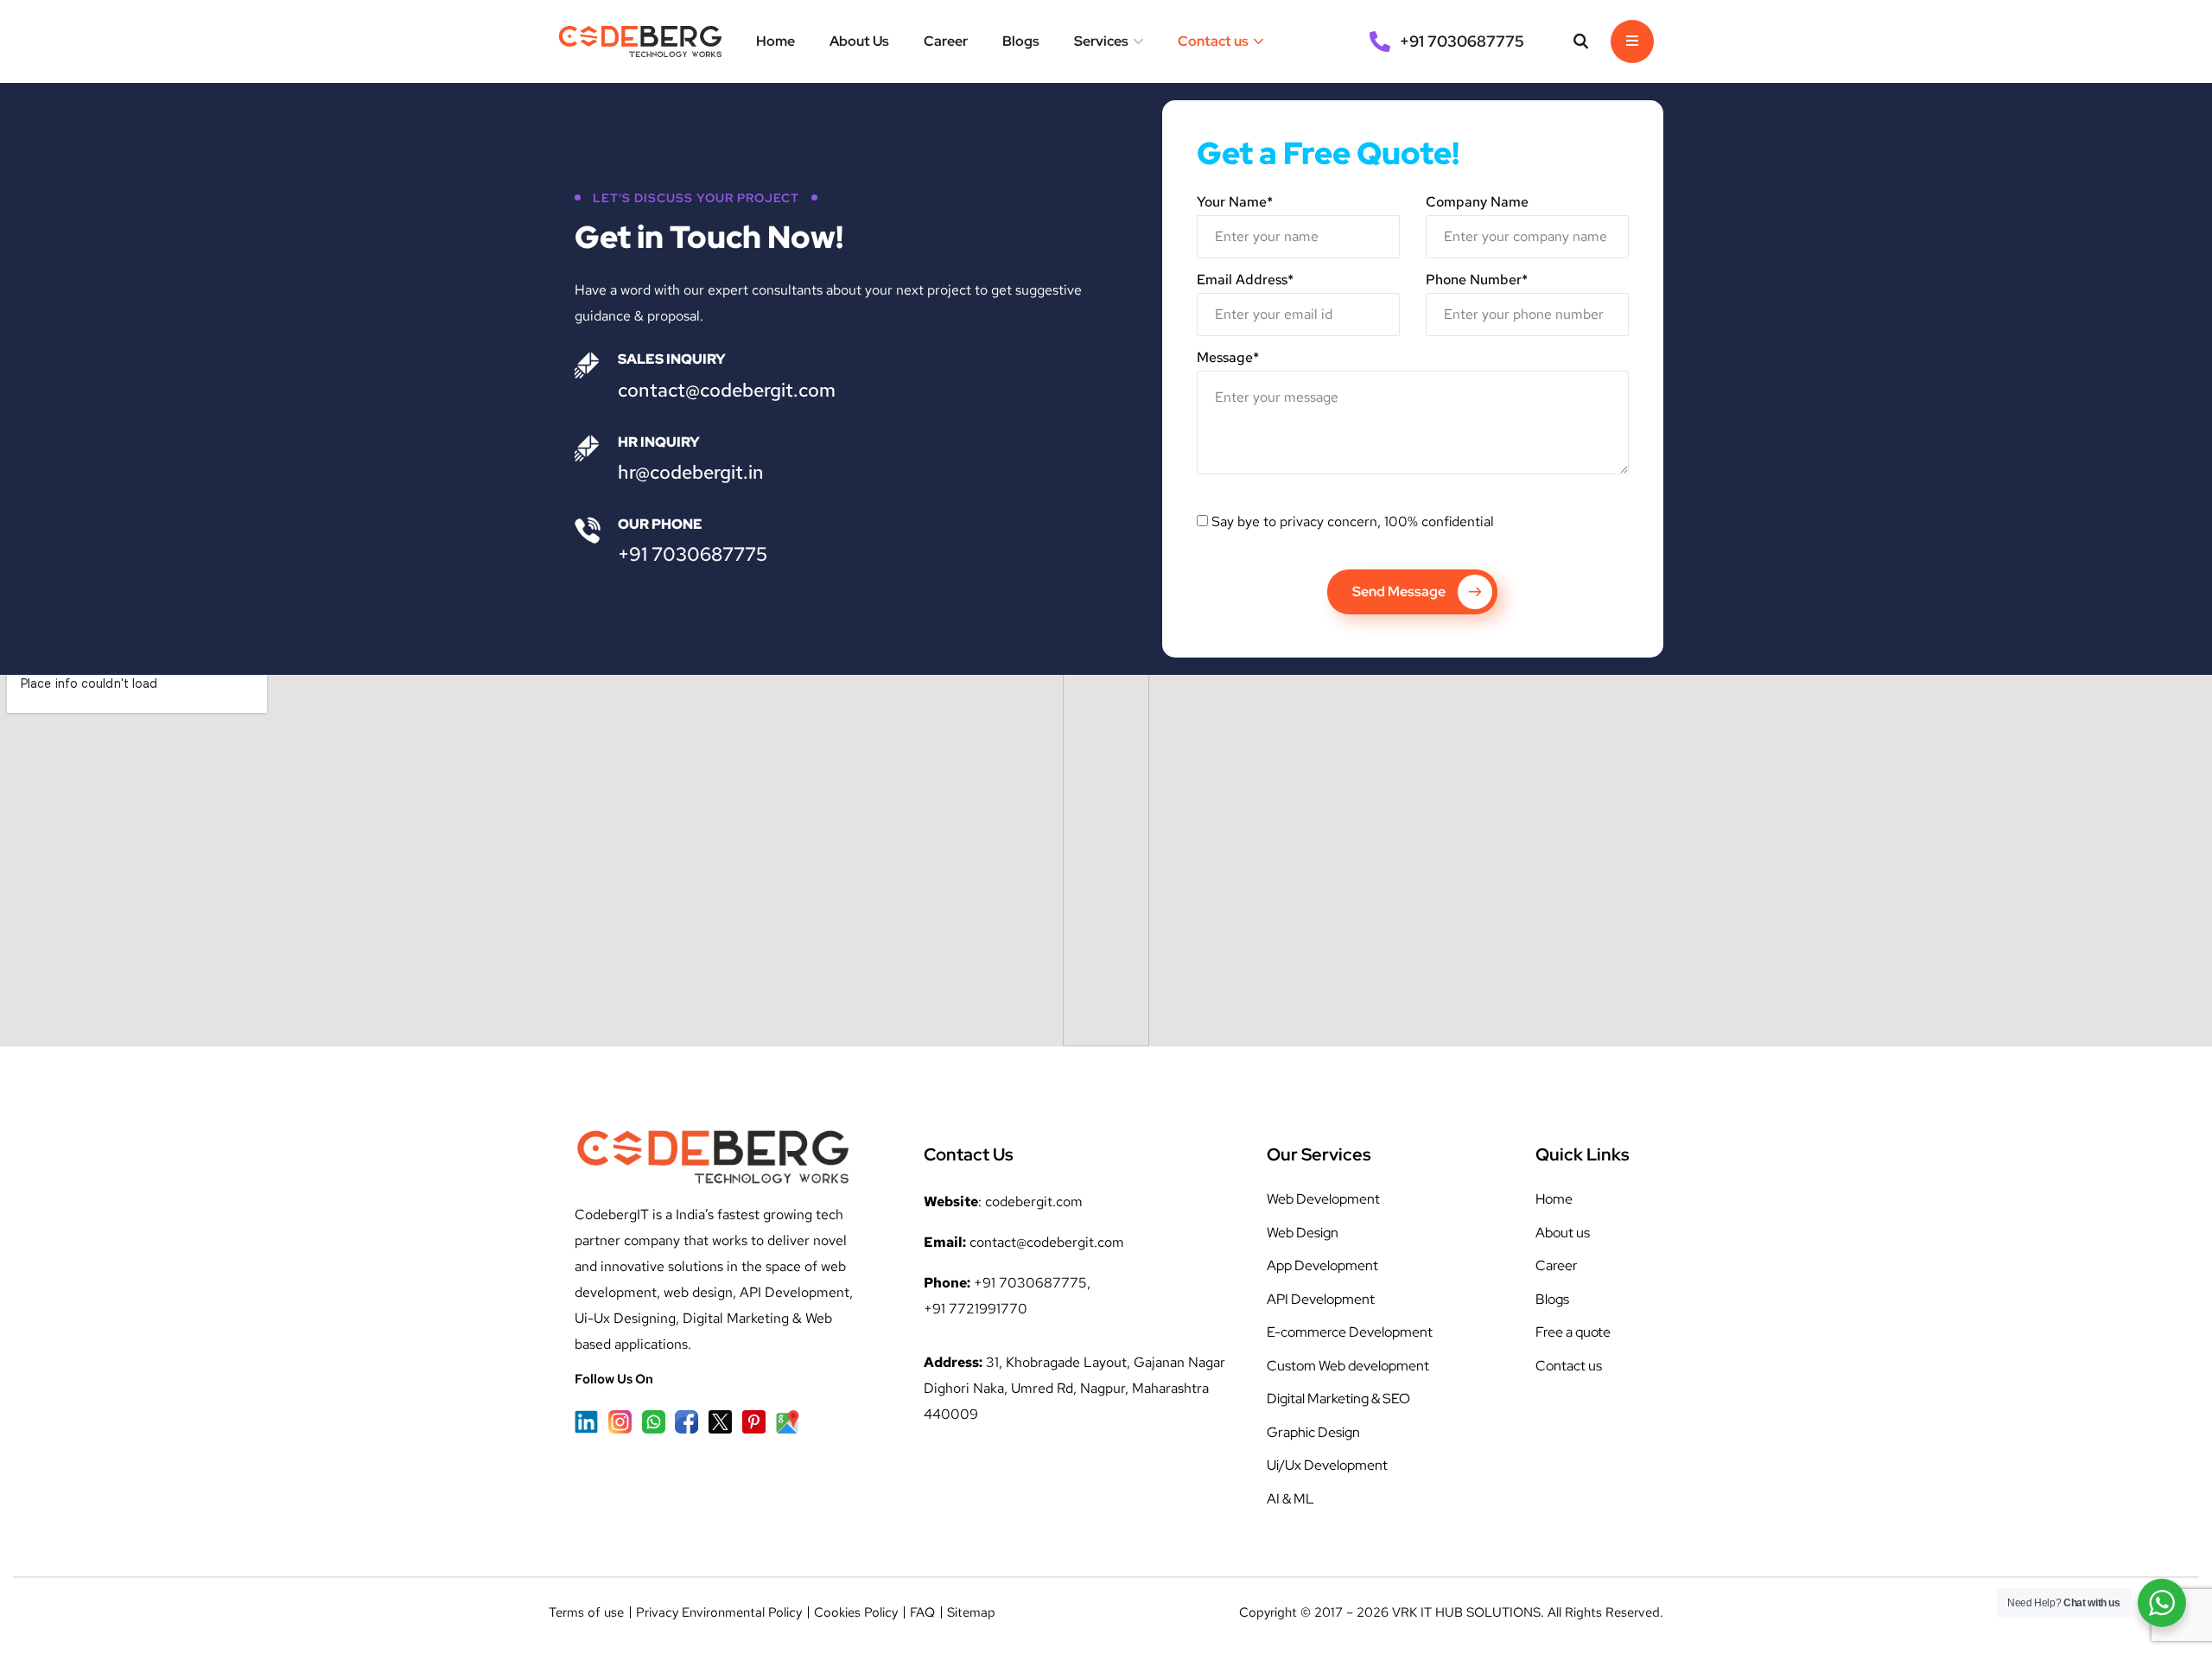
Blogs (1021, 41)
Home (775, 41)
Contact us (1213, 41)
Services (1101, 41)
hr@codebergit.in (691, 472)
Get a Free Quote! (1328, 153)
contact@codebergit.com (727, 390)
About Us (859, 41)
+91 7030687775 (693, 554)
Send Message (1399, 591)
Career (946, 41)
